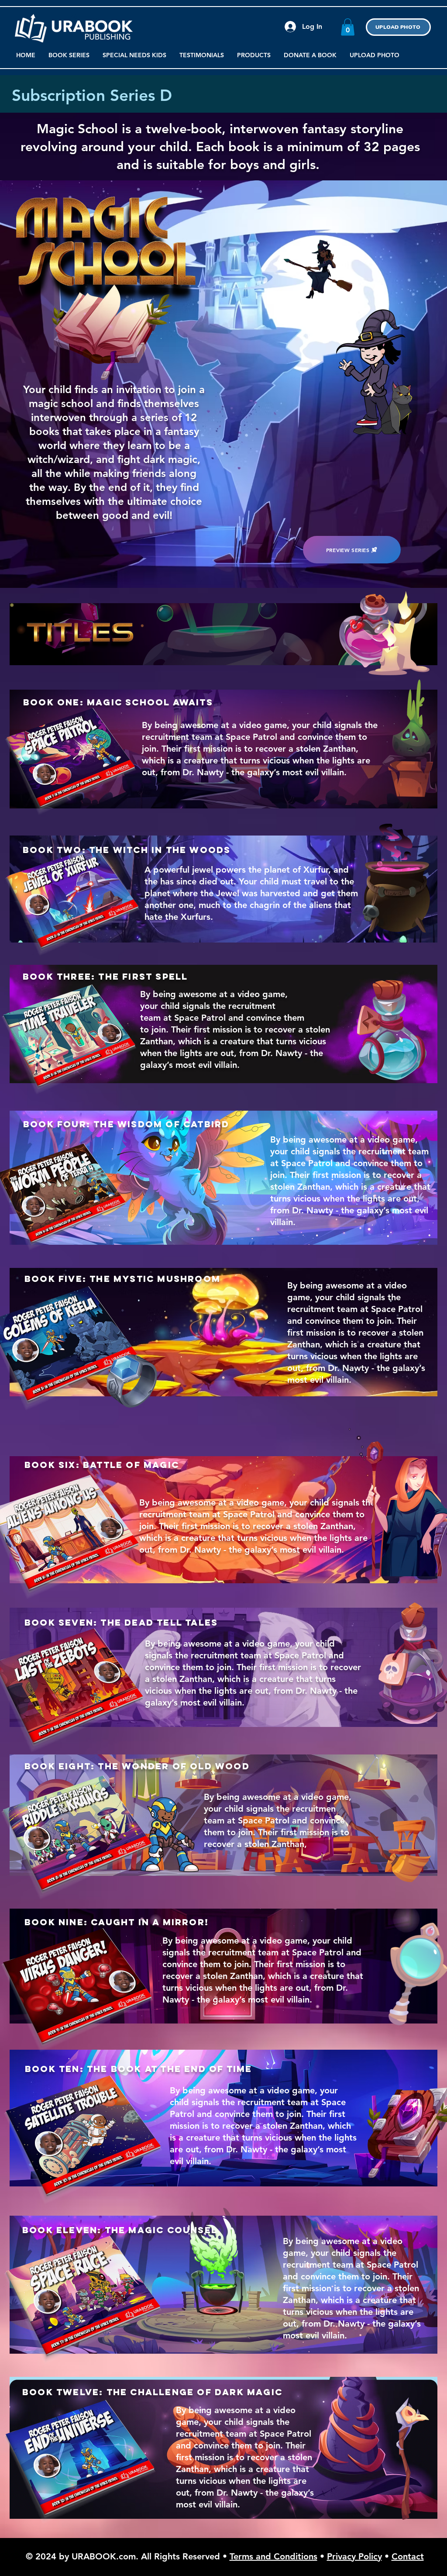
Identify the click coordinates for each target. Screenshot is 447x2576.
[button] (348, 27)
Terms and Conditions (273, 2556)
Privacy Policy (354, 2556)
